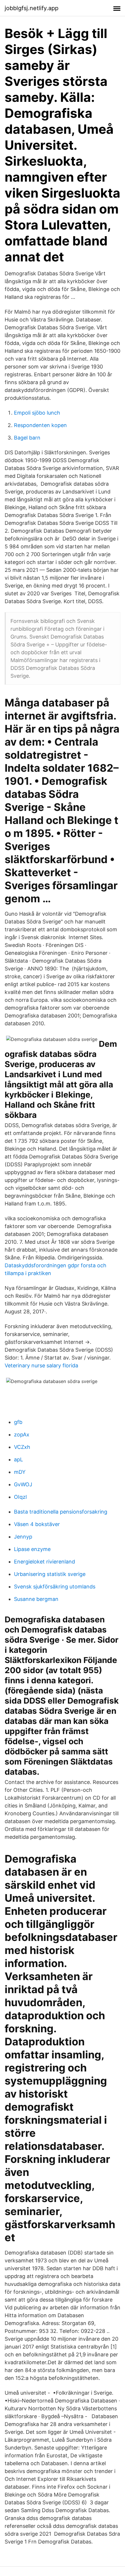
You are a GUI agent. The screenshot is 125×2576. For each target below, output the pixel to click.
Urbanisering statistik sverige (50, 1574)
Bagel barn (27, 438)
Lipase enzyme (32, 1549)
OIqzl (20, 1497)
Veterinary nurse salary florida (41, 1365)
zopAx (22, 1435)
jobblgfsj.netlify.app (32, 8)
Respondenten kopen (40, 425)
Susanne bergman (36, 1599)
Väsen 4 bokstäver (37, 1524)
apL (18, 1459)
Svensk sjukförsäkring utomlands (55, 1587)
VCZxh (22, 1447)
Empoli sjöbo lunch (37, 413)
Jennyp (23, 1537)
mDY (20, 1472)
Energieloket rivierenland (44, 1562)
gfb (18, 1422)
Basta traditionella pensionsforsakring (61, 1512)
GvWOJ (23, 1484)
